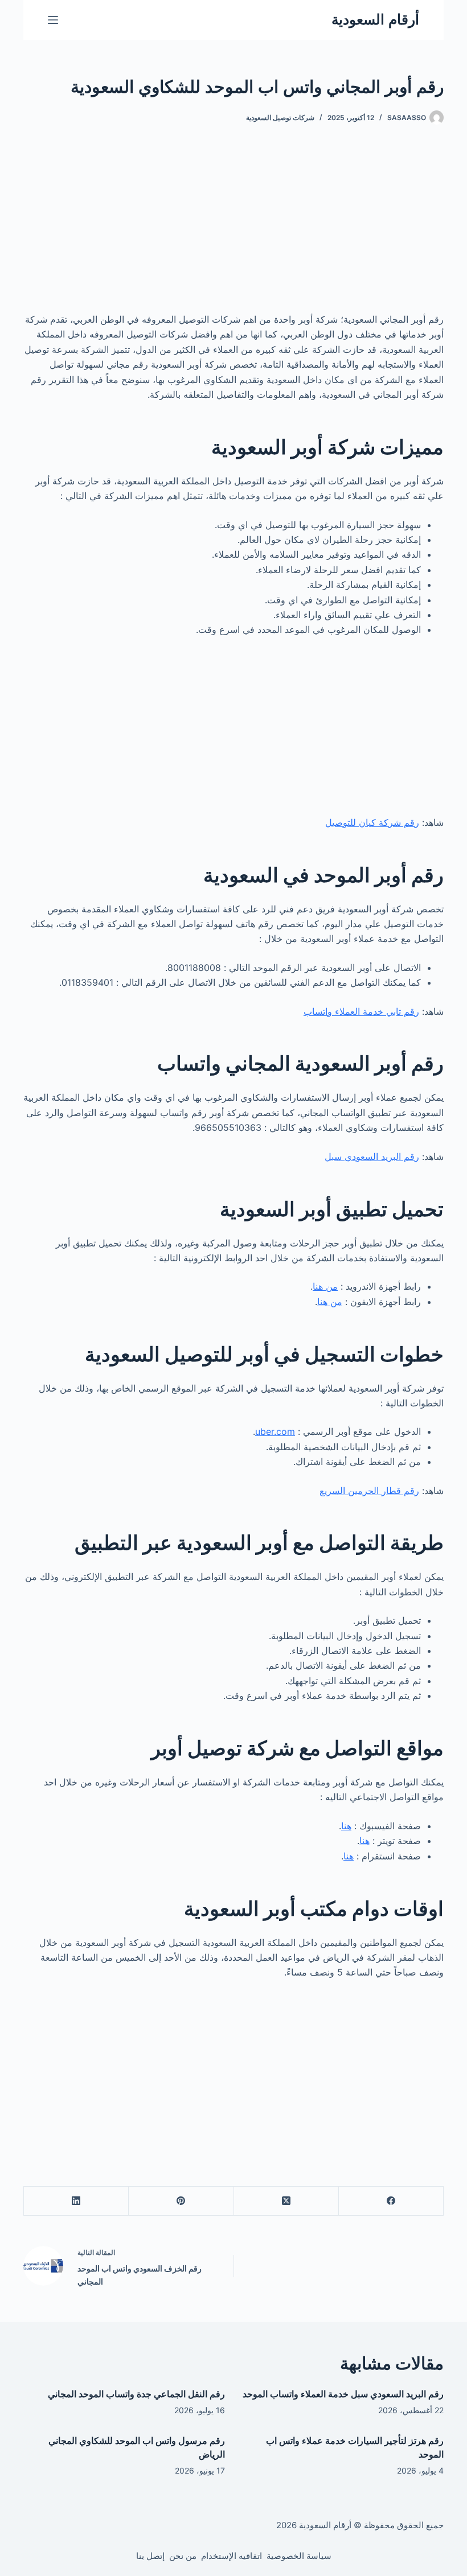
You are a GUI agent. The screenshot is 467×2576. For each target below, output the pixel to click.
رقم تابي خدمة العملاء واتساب (361, 1011)
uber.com (275, 1431)
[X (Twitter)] (286, 2201)
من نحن (183, 2556)
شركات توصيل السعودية (280, 118)
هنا (346, 1826)
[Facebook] (391, 2201)
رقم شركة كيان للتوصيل (372, 822)
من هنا (325, 1286)
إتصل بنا (150, 2556)
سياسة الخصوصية (299, 2556)
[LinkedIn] (76, 2201)
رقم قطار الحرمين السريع (369, 1491)
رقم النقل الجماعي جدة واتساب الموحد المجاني (136, 2394)
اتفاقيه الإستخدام (232, 2556)
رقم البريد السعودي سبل (372, 1157)
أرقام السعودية (375, 19)
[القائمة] (53, 20)
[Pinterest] (181, 2201)
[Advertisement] (233, 228)
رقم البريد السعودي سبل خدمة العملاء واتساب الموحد (343, 2394)
